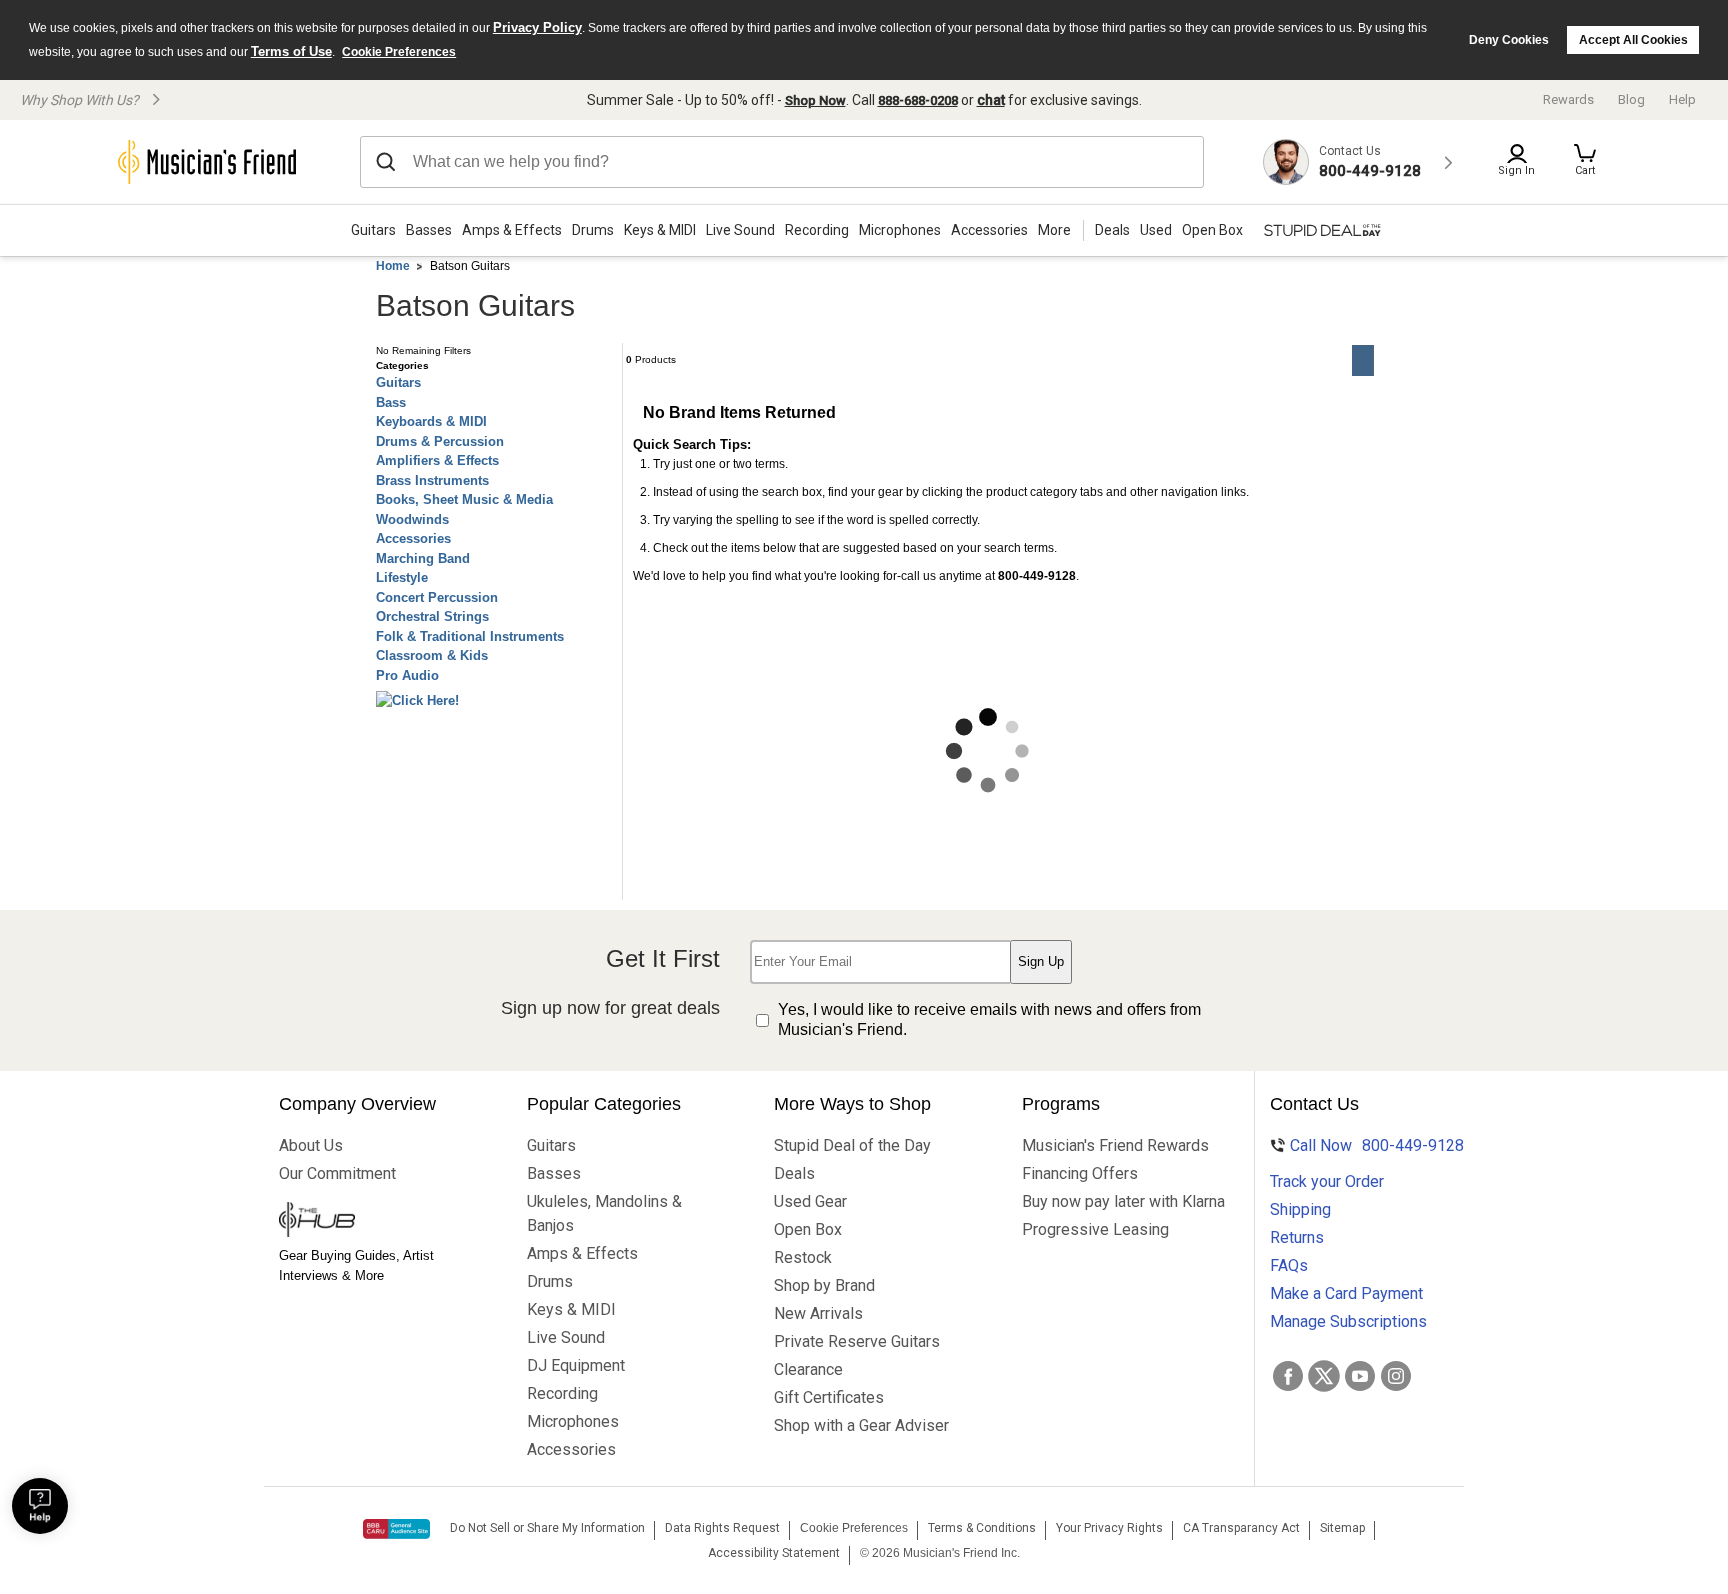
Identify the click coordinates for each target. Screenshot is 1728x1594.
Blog (1631, 99)
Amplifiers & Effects (437, 460)
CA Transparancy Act (1241, 1528)
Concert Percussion (437, 597)
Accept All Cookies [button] (1633, 40)
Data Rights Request (722, 1528)
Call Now (1364, 1145)
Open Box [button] (1212, 230)
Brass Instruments (432, 480)
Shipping (1300, 1209)
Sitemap (1342, 1528)
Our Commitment (337, 1173)
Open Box (808, 1229)
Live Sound (740, 230)
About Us (311, 1145)
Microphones (900, 230)
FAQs (1289, 1265)
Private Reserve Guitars (857, 1341)
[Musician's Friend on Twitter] (1324, 1376)
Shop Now (815, 100)
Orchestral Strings (432, 616)
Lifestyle (402, 577)
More (1054, 230)
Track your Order (1327, 1181)
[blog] (364, 1222)
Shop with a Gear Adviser (859, 1425)
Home (393, 266)
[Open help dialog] (40, 1506)
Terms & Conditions (982, 1528)
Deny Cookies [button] (1509, 40)
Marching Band (423, 558)
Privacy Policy (537, 27)
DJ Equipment (576, 1365)
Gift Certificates (829, 1397)
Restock (803, 1257)
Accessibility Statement (774, 1553)
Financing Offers (1080, 1173)
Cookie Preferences (399, 52)
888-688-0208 (918, 100)
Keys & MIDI (660, 230)
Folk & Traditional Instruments (470, 636)
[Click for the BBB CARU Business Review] (396, 1529)
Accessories (989, 230)
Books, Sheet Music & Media (464, 499)
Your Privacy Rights (1109, 1528)
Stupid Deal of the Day (852, 1145)
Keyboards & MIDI (431, 421)
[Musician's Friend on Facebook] (1288, 1376)
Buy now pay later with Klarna (1107, 1201)
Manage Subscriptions (1348, 1321)
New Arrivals (818, 1313)
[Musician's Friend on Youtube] (1360, 1376)
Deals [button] (1112, 230)
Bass (391, 402)
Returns (1297, 1237)
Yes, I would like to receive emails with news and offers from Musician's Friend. (989, 1020)
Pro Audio (407, 675)
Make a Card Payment (1346, 1293)
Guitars (373, 230)
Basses (429, 230)
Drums (593, 230)
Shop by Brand (824, 1285)
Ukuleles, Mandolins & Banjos (604, 1213)
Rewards (1568, 99)
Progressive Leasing (1095, 1229)
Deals (794, 1173)
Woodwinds (412, 519)
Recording (817, 230)
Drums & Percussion (440, 441)
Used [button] (1156, 230)
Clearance (808, 1369)
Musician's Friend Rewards (1107, 1145)
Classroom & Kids (432, 655)
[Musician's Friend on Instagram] (1396, 1376)
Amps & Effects (512, 230)
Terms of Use (291, 51)
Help (1682, 99)
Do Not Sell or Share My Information (547, 1528)
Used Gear (810, 1201)
